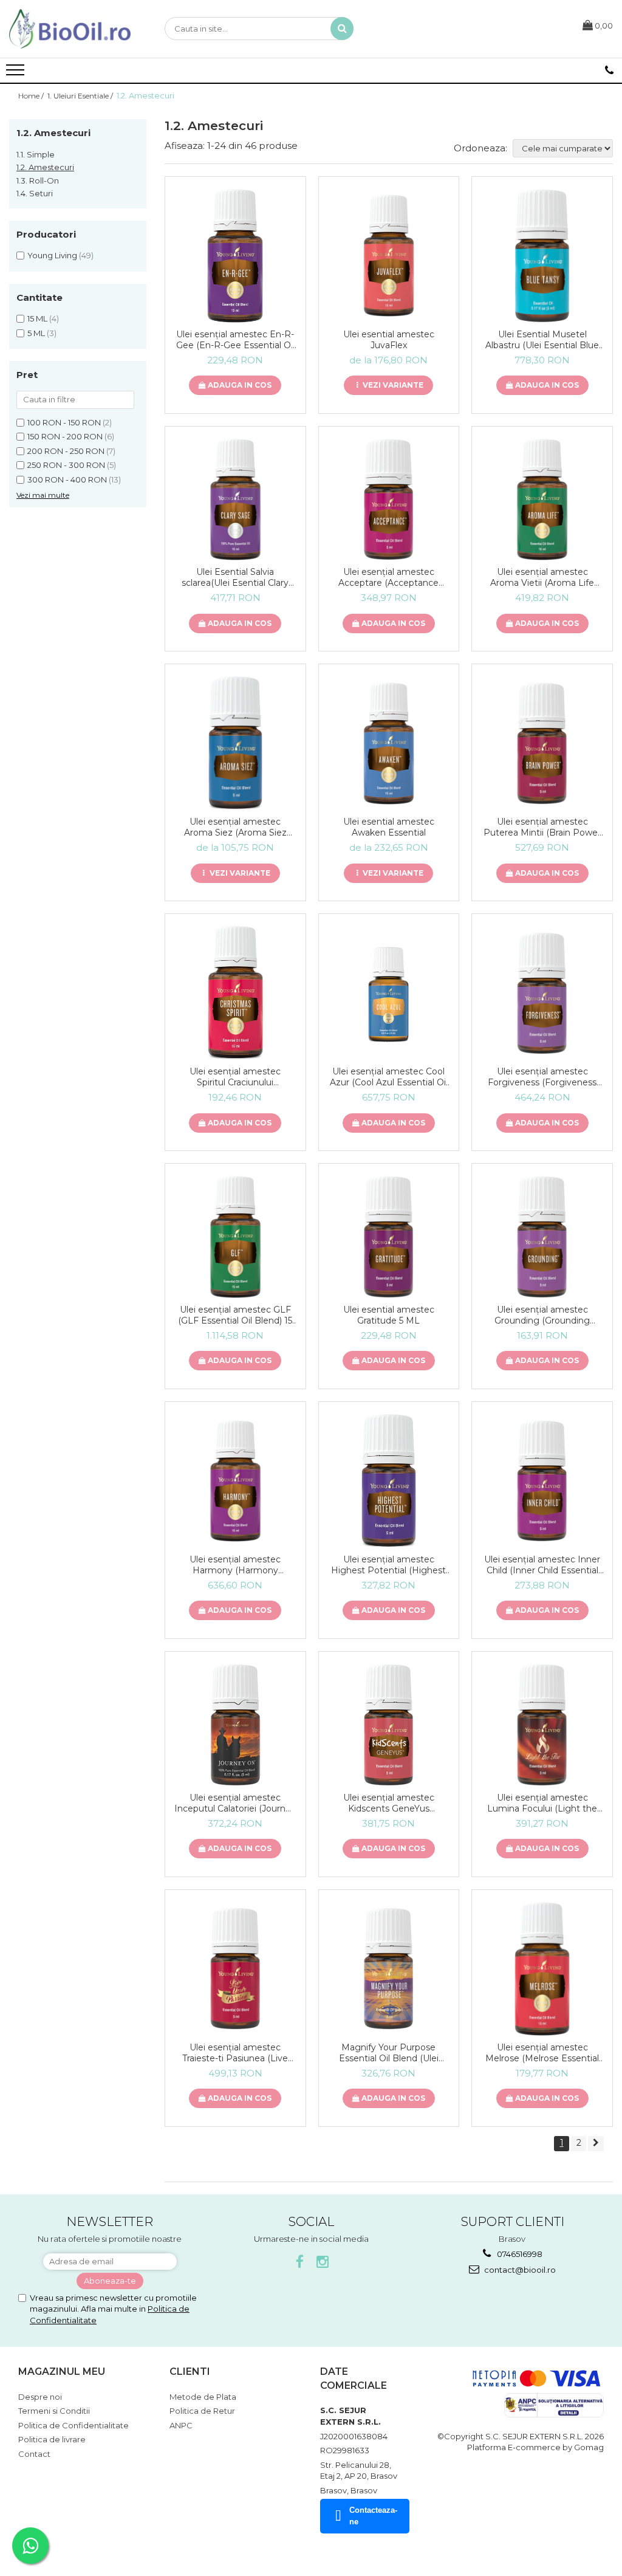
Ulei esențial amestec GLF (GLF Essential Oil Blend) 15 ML (235, 1315)
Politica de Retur (202, 2411)
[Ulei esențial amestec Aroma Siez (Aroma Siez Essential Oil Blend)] (235, 743)
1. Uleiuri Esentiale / (81, 96)
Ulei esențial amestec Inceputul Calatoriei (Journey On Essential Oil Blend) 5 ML (235, 1803)
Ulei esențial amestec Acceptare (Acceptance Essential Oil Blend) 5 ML (388, 577)
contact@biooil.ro (519, 2270)
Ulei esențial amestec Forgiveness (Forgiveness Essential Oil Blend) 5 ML (542, 1077)
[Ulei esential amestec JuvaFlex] (389, 256)
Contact (34, 2454)
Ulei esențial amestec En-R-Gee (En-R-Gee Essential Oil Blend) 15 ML (235, 340)
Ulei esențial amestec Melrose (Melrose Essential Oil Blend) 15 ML (542, 2053)
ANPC (181, 2425)
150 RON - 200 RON (65, 436)
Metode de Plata (203, 2397)
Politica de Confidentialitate (73, 2425)
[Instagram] (323, 2262)
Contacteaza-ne (373, 2516)
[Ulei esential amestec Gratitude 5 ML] (389, 1237)
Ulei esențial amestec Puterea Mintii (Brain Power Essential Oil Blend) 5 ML (542, 827)
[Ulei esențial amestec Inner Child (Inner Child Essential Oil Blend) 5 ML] (542, 1481)
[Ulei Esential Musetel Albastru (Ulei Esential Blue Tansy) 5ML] (542, 256)
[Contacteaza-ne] (609, 70)
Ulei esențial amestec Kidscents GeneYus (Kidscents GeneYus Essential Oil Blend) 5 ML (388, 1803)
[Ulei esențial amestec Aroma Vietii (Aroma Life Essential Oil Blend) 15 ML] (542, 500)
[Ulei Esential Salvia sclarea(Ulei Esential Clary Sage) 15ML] (235, 500)
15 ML (37, 318)
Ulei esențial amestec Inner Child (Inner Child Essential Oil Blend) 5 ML (542, 1565)
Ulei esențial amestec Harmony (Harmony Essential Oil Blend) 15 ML (235, 1565)
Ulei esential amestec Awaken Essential (389, 827)
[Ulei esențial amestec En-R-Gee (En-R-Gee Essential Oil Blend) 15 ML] (235, 256)
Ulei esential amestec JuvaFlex (389, 340)
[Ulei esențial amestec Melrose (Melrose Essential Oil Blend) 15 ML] (542, 1969)
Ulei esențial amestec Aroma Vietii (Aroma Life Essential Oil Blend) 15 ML (542, 577)
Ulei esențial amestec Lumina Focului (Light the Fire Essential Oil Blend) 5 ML (542, 1803)
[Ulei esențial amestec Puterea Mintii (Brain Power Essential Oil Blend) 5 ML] (542, 744)
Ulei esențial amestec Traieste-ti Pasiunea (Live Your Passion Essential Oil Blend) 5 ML (235, 2053)
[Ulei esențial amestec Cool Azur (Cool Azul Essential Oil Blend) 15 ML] (389, 993)
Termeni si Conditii (54, 2411)
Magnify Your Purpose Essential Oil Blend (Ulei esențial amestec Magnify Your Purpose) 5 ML (388, 2053)
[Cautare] (342, 29)
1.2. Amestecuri (45, 167)
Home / (32, 96)
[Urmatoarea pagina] (596, 2144)
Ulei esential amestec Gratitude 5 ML (389, 1315)
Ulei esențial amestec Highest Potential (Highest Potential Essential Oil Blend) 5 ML (388, 1565)
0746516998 (519, 2254)
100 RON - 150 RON (64, 422)
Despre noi (40, 2397)
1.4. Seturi (35, 193)
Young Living (52, 255)
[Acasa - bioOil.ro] (70, 29)
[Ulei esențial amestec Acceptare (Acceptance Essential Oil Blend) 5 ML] (389, 500)
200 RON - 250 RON (66, 451)
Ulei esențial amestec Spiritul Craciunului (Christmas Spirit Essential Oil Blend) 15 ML (235, 1077)
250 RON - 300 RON (66, 465)
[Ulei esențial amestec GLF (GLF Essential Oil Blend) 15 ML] (235, 1237)
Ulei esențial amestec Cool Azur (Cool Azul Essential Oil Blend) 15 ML (389, 1077)
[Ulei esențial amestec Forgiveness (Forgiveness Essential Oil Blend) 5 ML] (542, 993)
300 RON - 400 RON (67, 479)
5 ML (36, 333)
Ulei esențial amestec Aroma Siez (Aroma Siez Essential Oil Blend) (235, 827)
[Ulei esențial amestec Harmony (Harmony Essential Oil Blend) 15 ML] (235, 1481)
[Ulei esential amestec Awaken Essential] (389, 744)
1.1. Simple (36, 154)
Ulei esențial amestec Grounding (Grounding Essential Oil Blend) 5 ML (542, 1315)
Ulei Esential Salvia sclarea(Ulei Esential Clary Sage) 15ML (235, 577)
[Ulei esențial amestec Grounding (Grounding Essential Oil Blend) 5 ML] (542, 1237)
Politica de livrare (52, 2439)
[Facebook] (300, 2262)
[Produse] (17, 74)
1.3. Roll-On (38, 180)
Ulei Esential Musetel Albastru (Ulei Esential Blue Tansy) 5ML (542, 340)
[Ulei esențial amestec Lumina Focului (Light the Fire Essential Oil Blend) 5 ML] (542, 1725)
